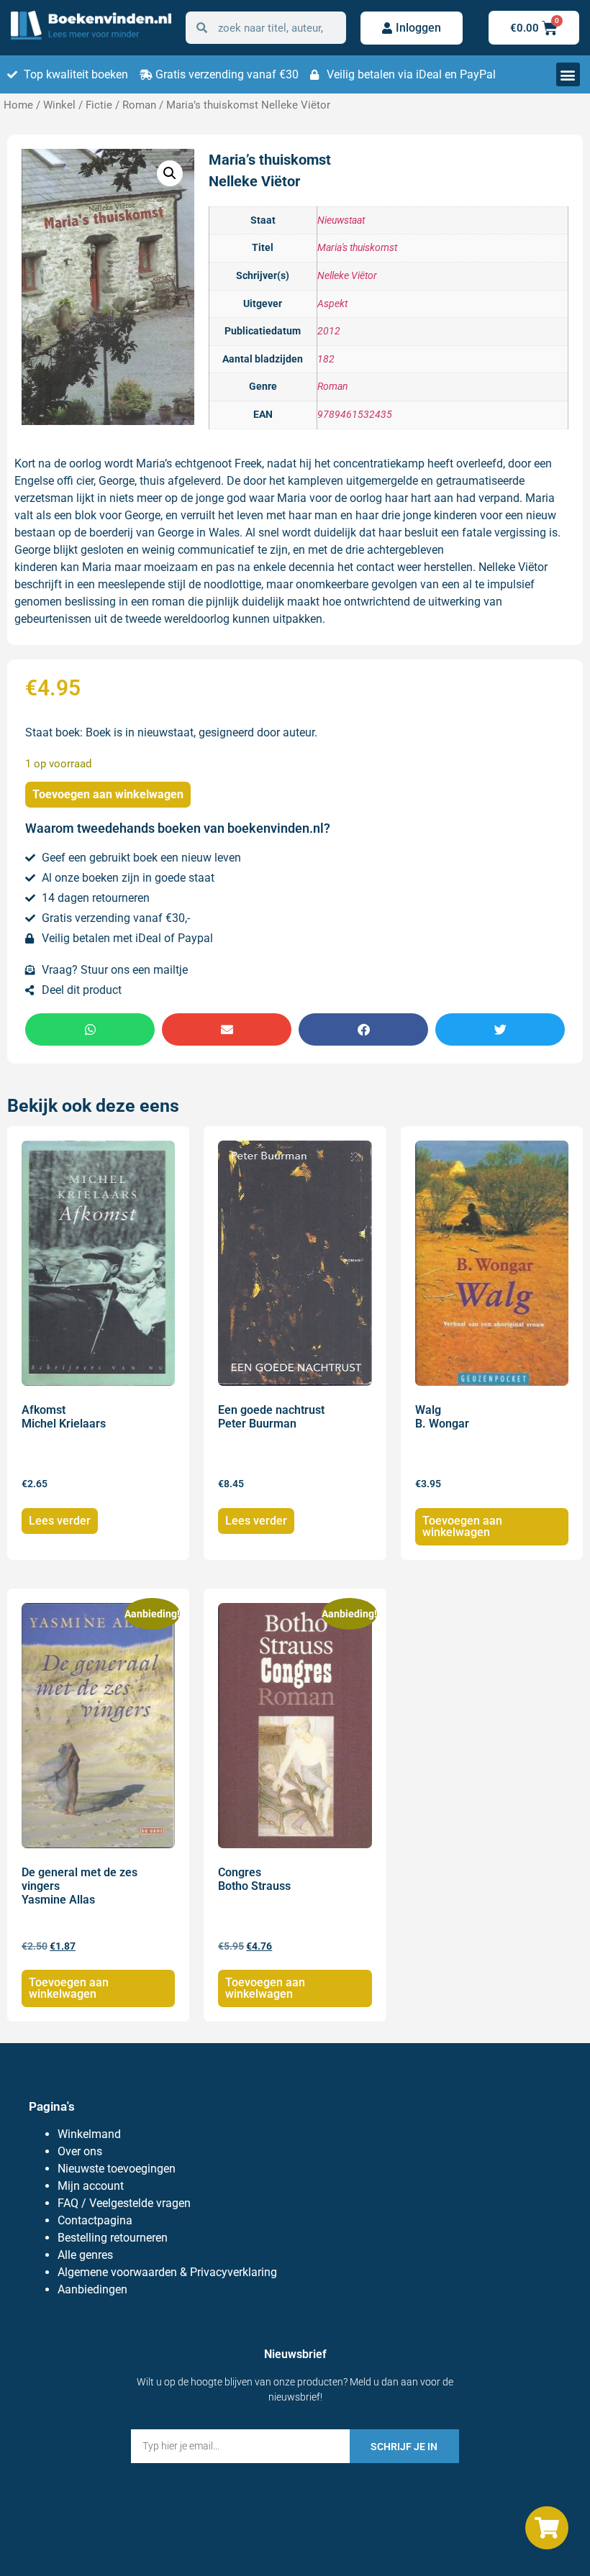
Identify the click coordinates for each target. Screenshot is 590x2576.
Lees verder (60, 1521)
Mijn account (91, 2186)
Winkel (59, 105)
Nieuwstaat (341, 220)
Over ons (80, 2151)
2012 (329, 331)
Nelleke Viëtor (347, 276)
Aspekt (332, 304)
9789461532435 (355, 415)
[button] (568, 74)
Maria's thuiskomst (357, 248)
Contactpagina (95, 2220)
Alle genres (85, 2255)
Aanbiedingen (92, 2289)
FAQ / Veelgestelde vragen (124, 2203)
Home (18, 105)
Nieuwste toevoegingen (117, 2169)
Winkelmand (89, 2134)
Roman (139, 105)
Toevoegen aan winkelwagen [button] (462, 1526)
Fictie (99, 105)
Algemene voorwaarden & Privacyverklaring (167, 2272)
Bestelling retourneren (113, 2238)
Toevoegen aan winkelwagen (108, 794)
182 (326, 359)
